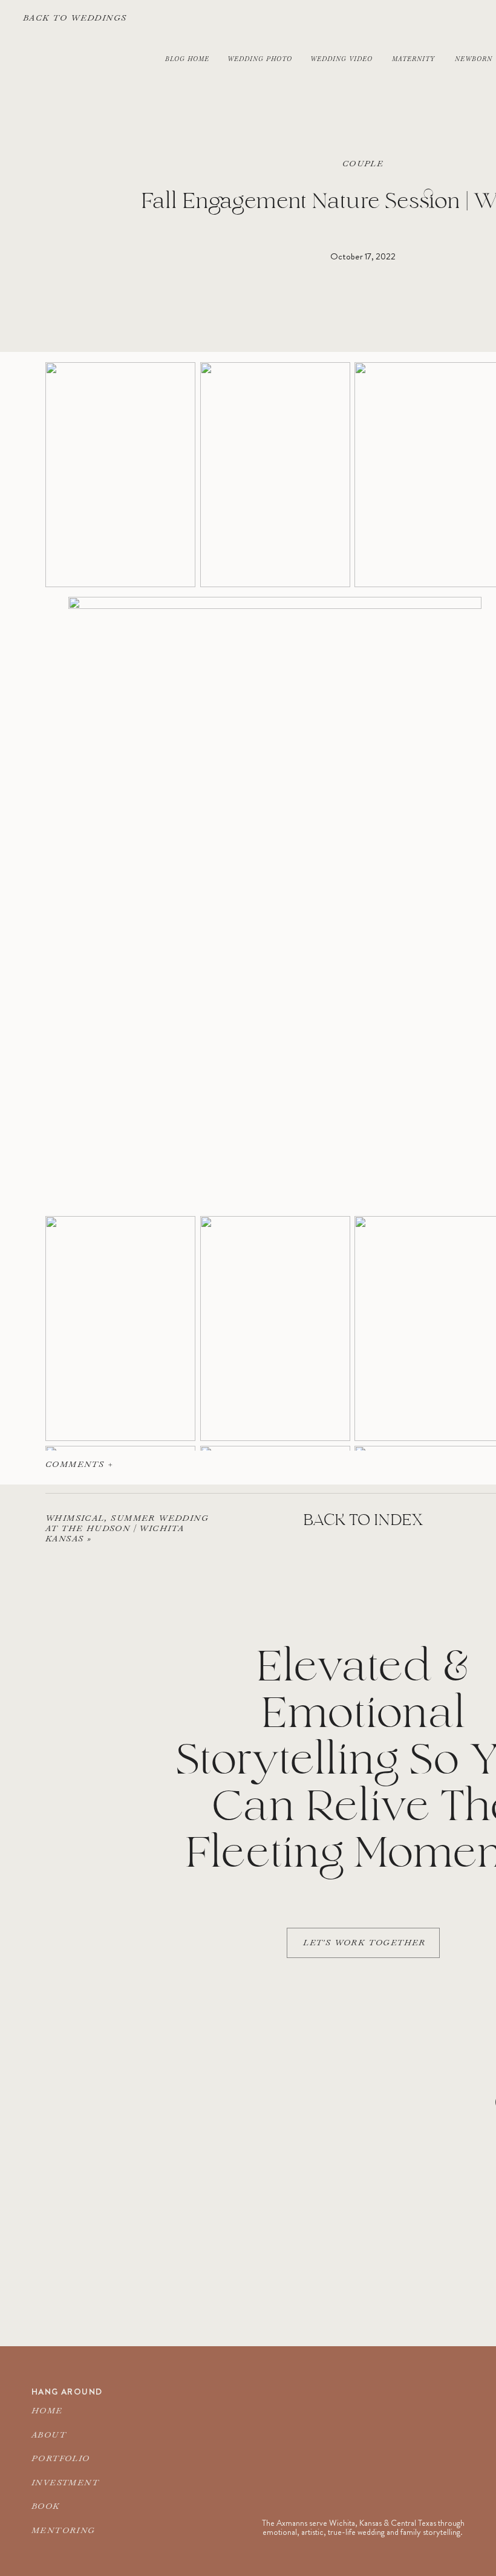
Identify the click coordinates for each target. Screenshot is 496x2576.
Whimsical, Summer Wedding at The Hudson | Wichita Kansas (127, 1528)
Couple (363, 163)
